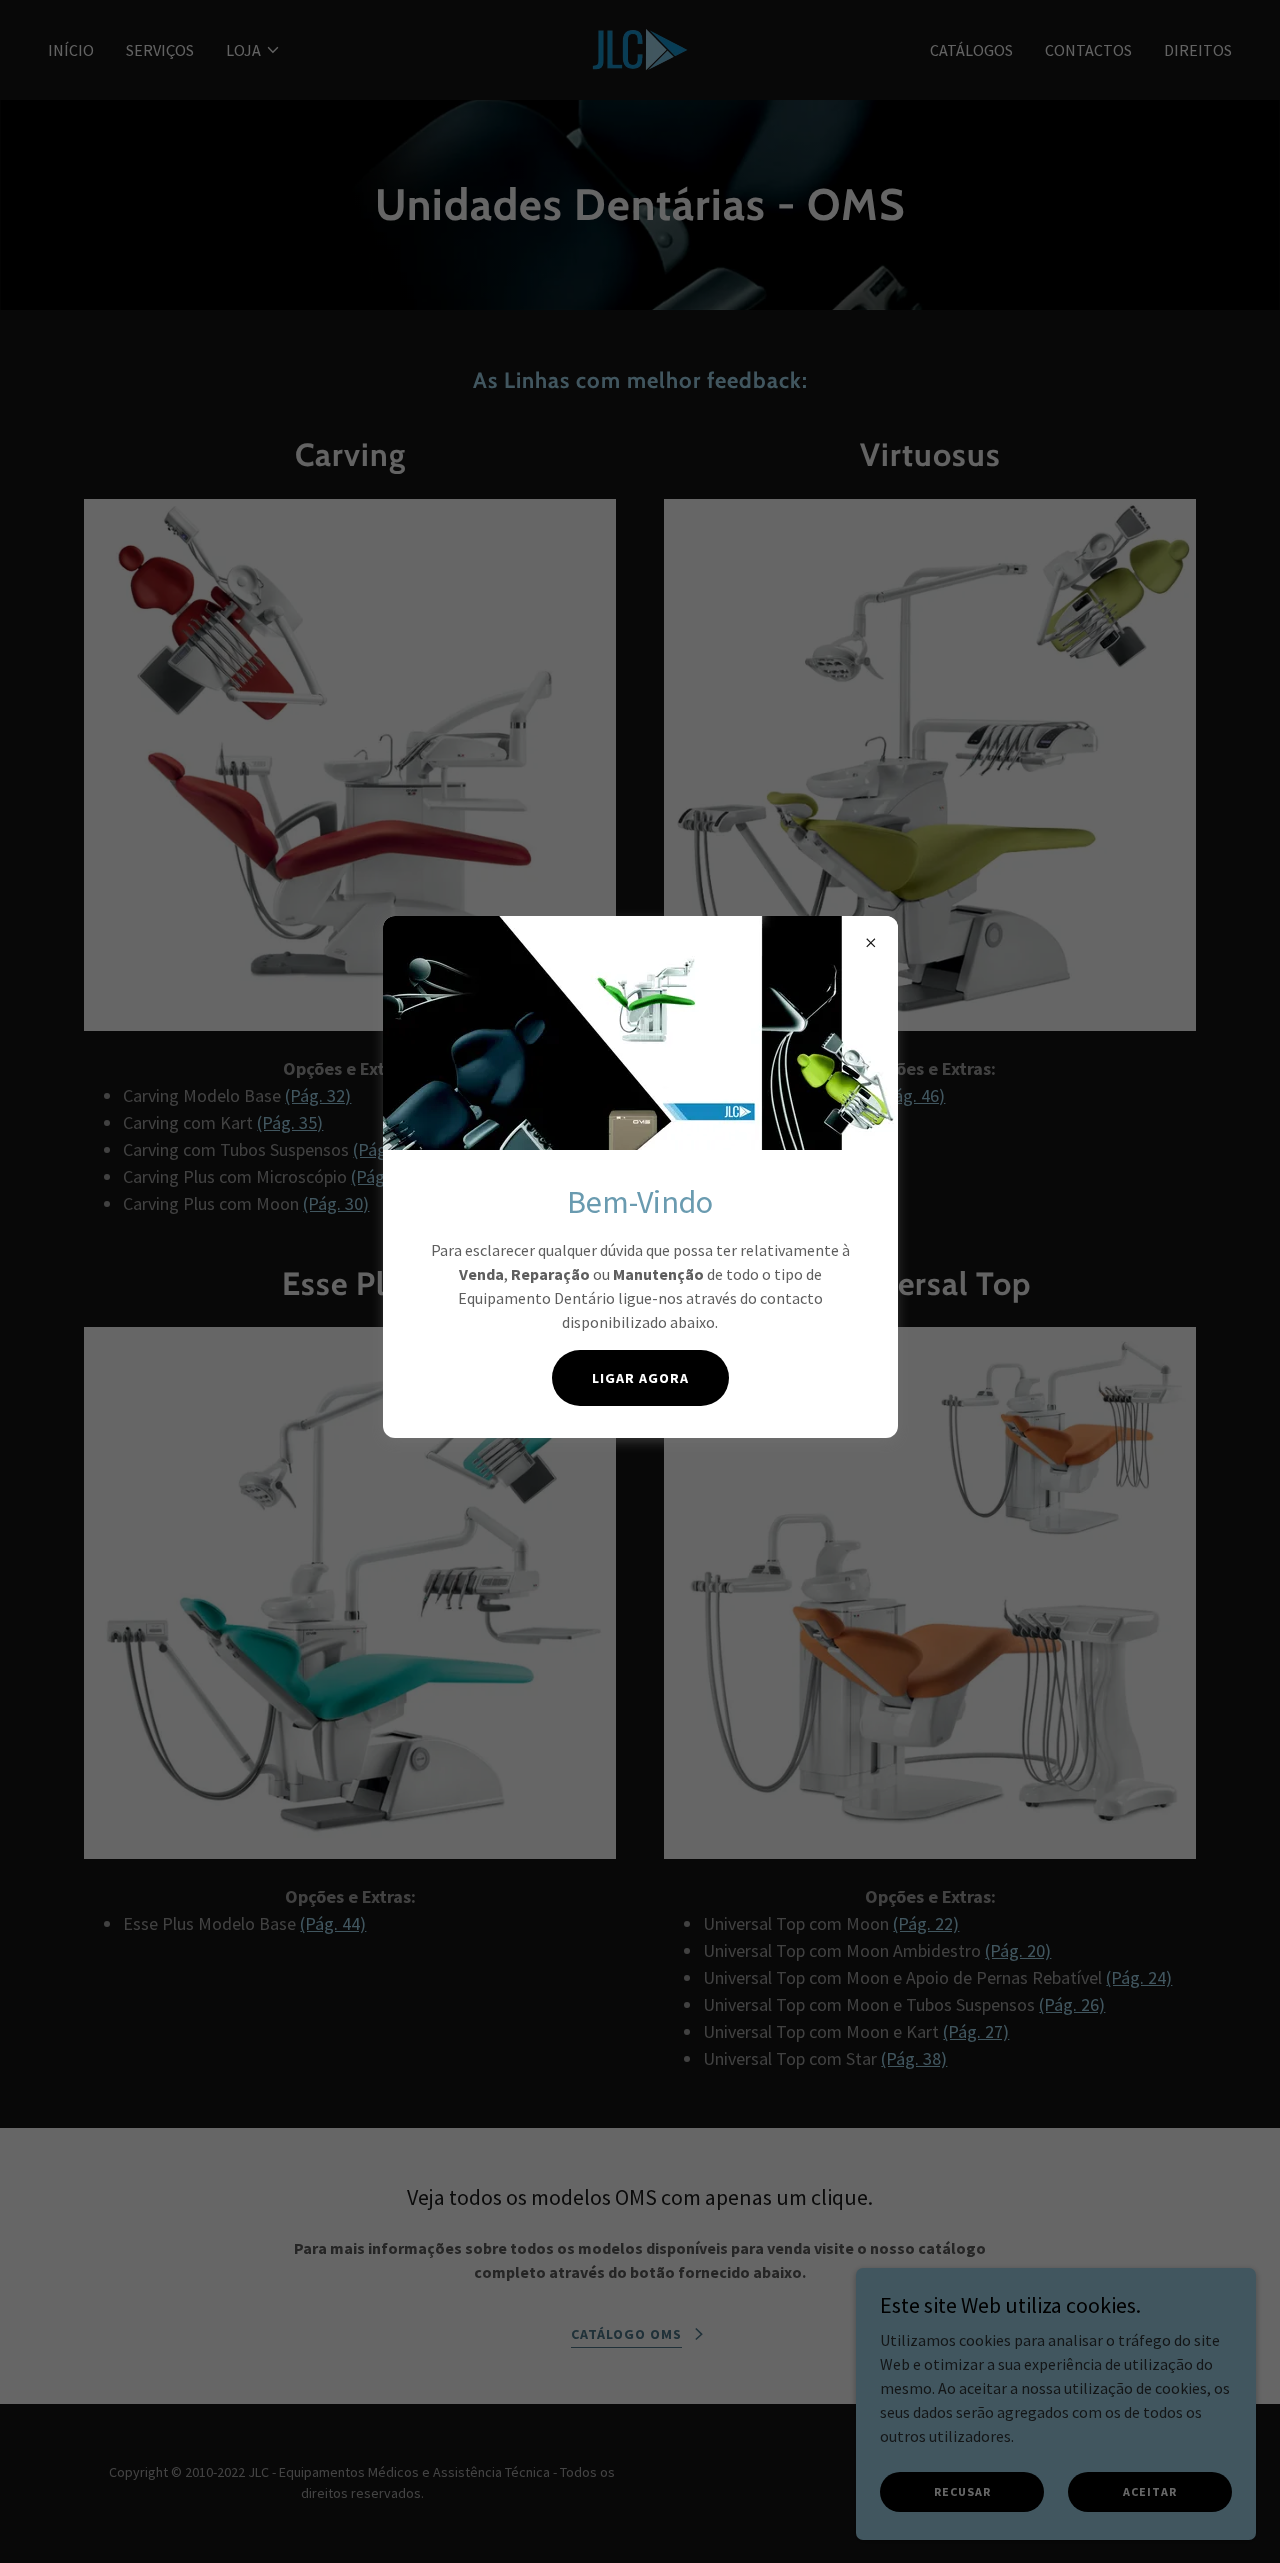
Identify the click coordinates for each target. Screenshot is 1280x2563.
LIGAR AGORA (640, 1378)
